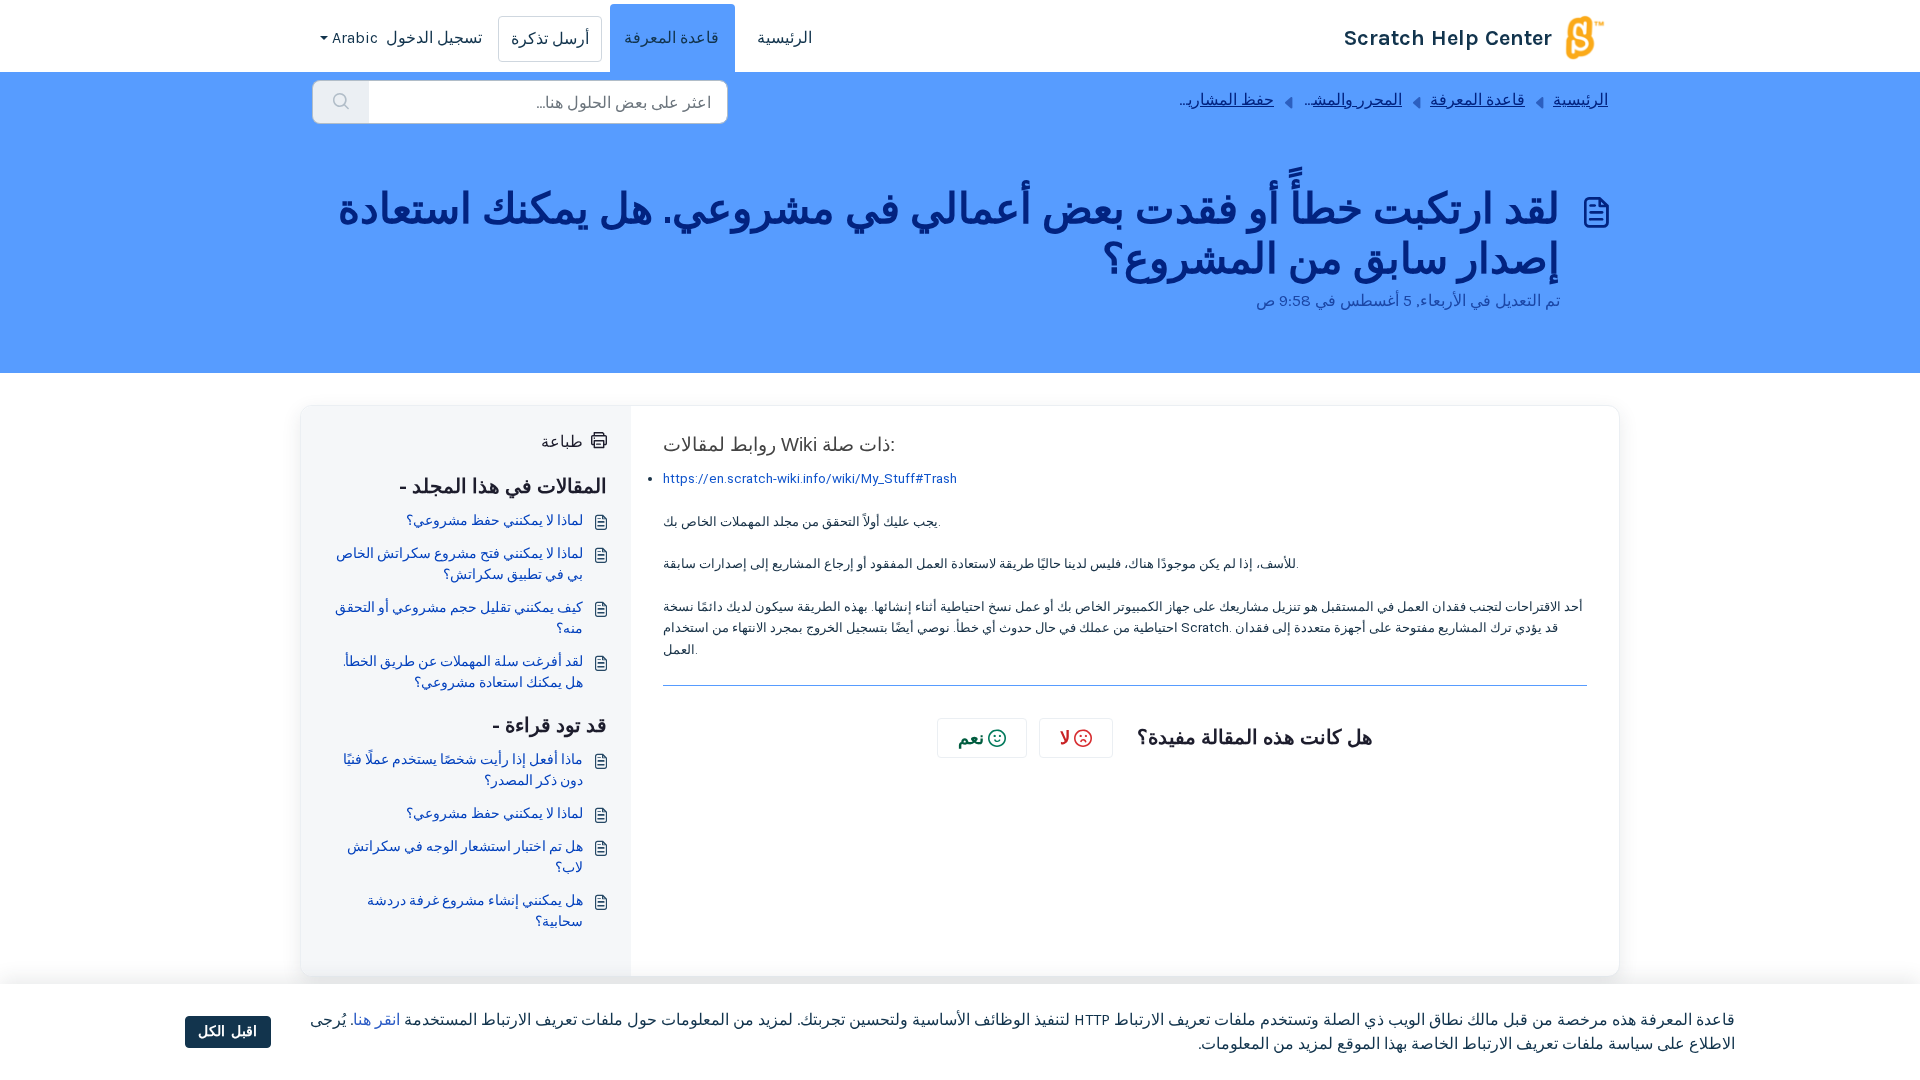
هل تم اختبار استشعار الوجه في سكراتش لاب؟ (465, 857)
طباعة (562, 441)
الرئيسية (784, 37)
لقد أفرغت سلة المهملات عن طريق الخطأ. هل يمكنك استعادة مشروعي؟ (463, 672)
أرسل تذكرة (550, 38)
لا (1065, 738)
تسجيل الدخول (434, 37)
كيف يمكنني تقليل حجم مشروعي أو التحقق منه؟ (459, 618)
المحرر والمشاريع (1344, 99)
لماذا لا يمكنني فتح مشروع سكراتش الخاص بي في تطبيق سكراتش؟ (459, 564)
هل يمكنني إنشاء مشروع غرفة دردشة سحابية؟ (475, 911)
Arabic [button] (355, 37)
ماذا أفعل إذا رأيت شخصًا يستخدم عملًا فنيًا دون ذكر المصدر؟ (463, 770)
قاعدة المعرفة (671, 37)
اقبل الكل (227, 1031)
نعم (971, 738)
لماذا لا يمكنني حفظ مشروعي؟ (494, 520)
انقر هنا (376, 1019)
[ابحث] (340, 102)
